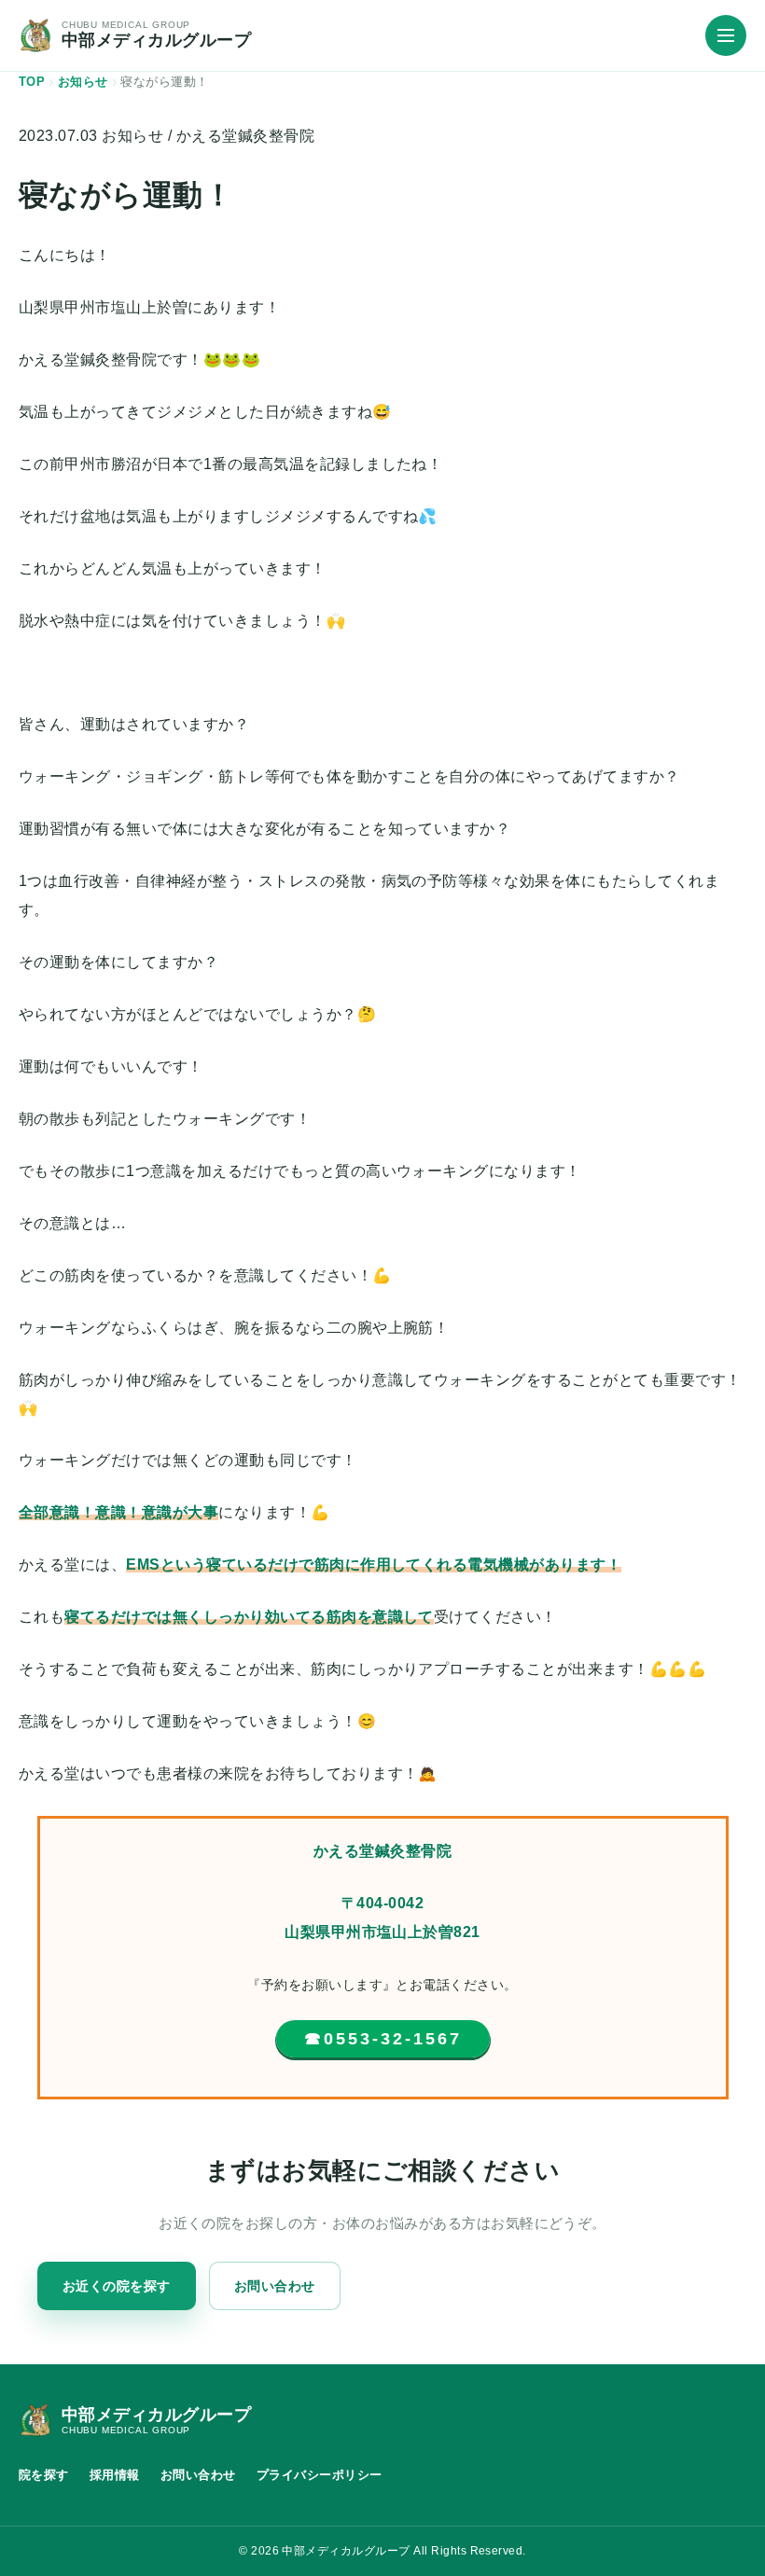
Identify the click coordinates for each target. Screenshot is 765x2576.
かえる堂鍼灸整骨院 (245, 136)
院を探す (44, 2475)
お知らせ (132, 136)
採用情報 (115, 2475)
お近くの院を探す (117, 2286)
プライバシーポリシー (320, 2475)
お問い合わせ (275, 2286)
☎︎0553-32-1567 (383, 2039)
